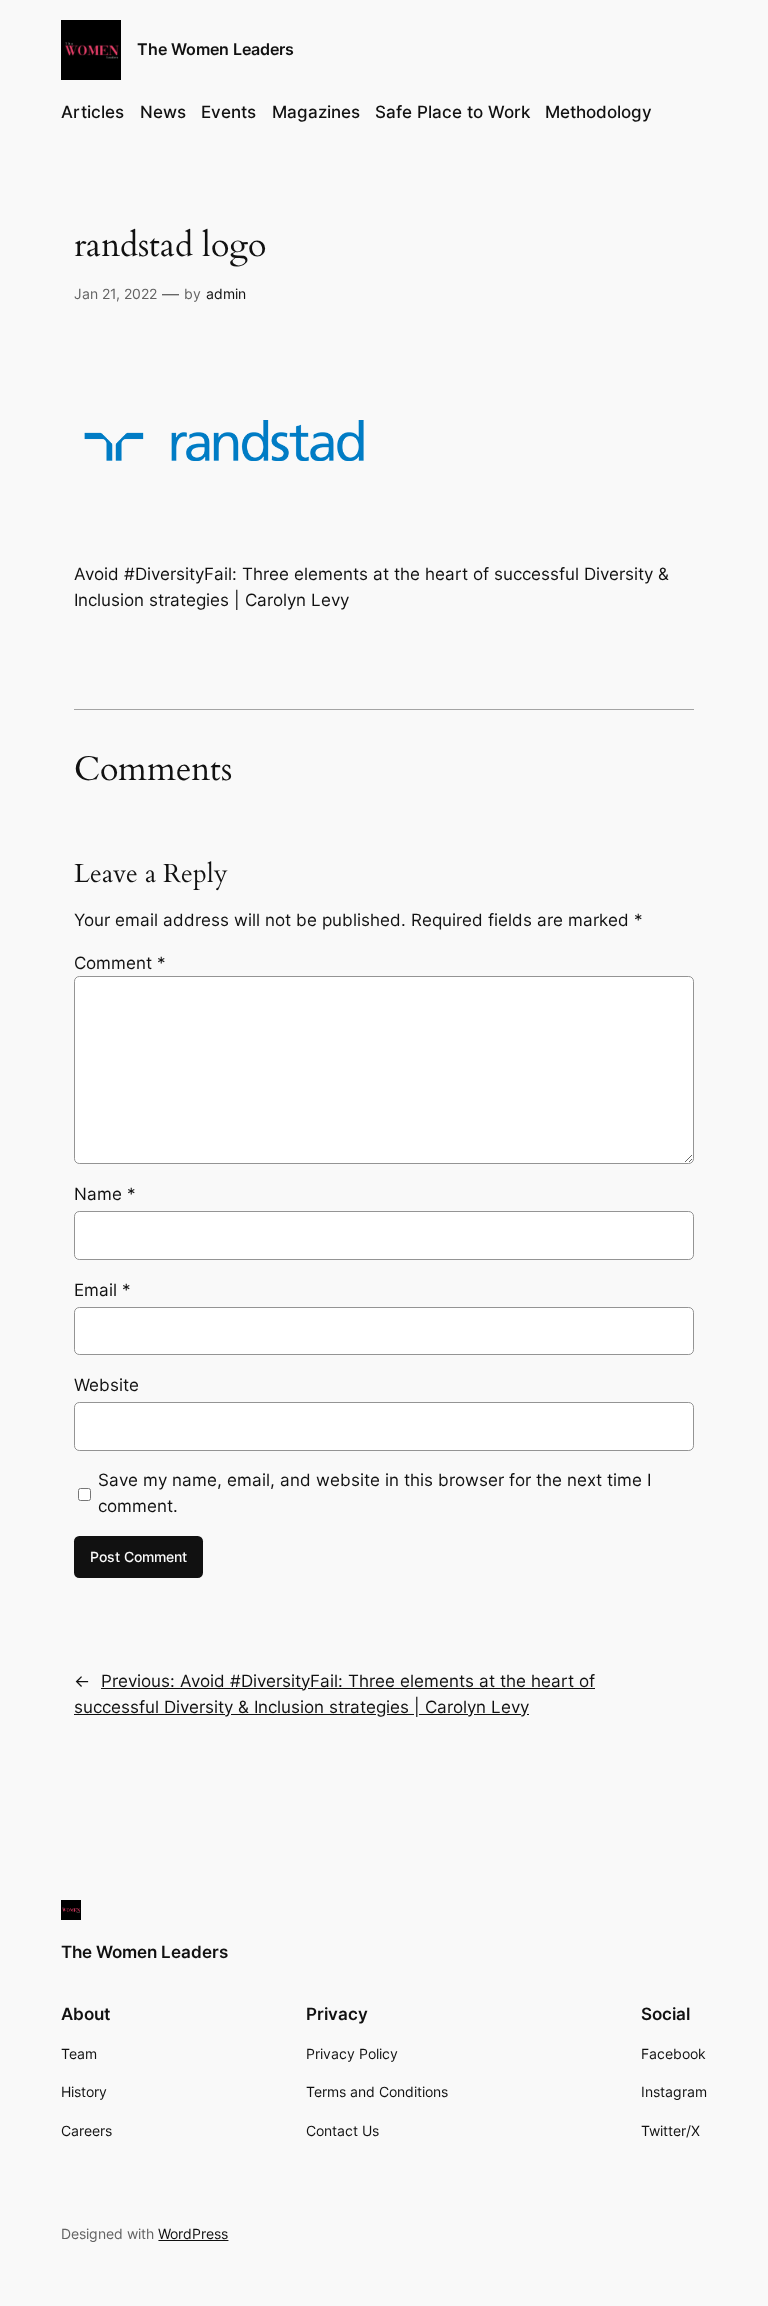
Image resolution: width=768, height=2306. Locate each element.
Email (102, 1290)
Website (106, 1385)
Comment (120, 963)
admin (226, 293)
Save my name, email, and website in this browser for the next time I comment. (374, 1493)
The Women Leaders (215, 49)
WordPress (193, 2233)
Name (105, 1194)
